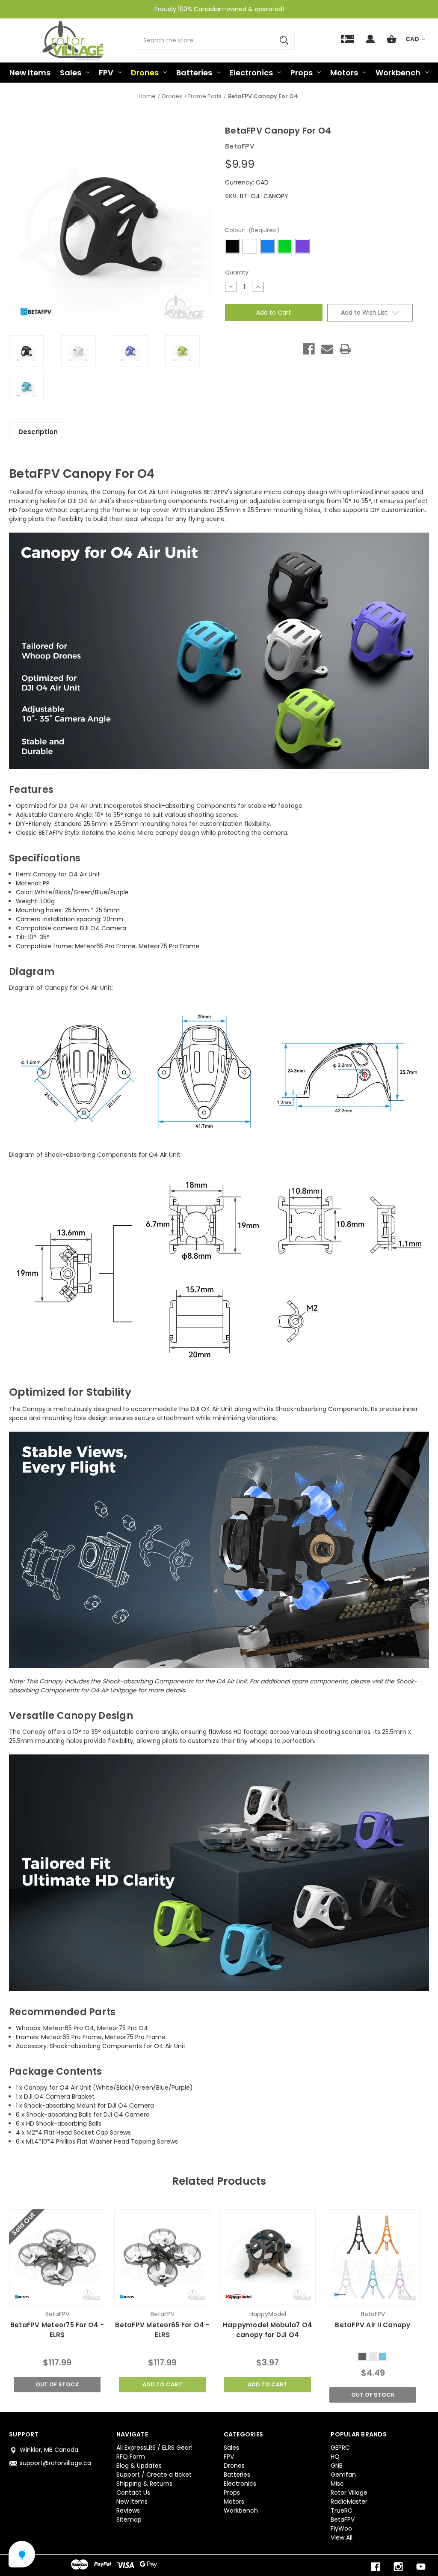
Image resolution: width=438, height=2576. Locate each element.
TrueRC (342, 2510)
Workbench (398, 73)
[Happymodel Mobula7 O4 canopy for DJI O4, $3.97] (267, 2257)
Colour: (252, 230)
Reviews (128, 2510)
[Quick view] (46, 2296)
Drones (145, 73)
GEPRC (340, 2448)
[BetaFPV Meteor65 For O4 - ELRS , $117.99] (162, 2257)
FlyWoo (341, 2528)
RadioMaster (349, 2502)
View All (342, 2537)
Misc (337, 2484)
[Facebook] (309, 349)
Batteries (194, 73)
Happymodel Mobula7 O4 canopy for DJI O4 (268, 2330)
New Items (30, 73)
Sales (71, 73)
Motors (344, 73)
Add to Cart (162, 2384)
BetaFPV (343, 2519)
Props (302, 73)
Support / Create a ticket (154, 2475)
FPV (106, 73)
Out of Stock (57, 2384)
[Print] (345, 349)
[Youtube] (421, 2567)
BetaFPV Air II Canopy (373, 2325)
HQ (335, 2457)
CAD (413, 39)
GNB (337, 2466)
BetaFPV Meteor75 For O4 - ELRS (57, 2330)
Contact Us (133, 2493)
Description (38, 432)
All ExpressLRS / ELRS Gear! (154, 2448)
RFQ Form (131, 2457)
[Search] (284, 41)
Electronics (251, 73)
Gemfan (343, 2475)
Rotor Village (349, 2493)
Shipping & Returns (144, 2484)
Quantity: (237, 272)
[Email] (327, 349)
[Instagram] (398, 2567)
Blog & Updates (139, 2466)
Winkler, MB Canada (49, 2450)
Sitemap (129, 2519)
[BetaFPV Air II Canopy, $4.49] (373, 2257)
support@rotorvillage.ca (55, 2463)
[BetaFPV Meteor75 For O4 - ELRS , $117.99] (57, 2257)
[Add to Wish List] (68, 2296)
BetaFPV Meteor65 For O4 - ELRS (162, 2330)
